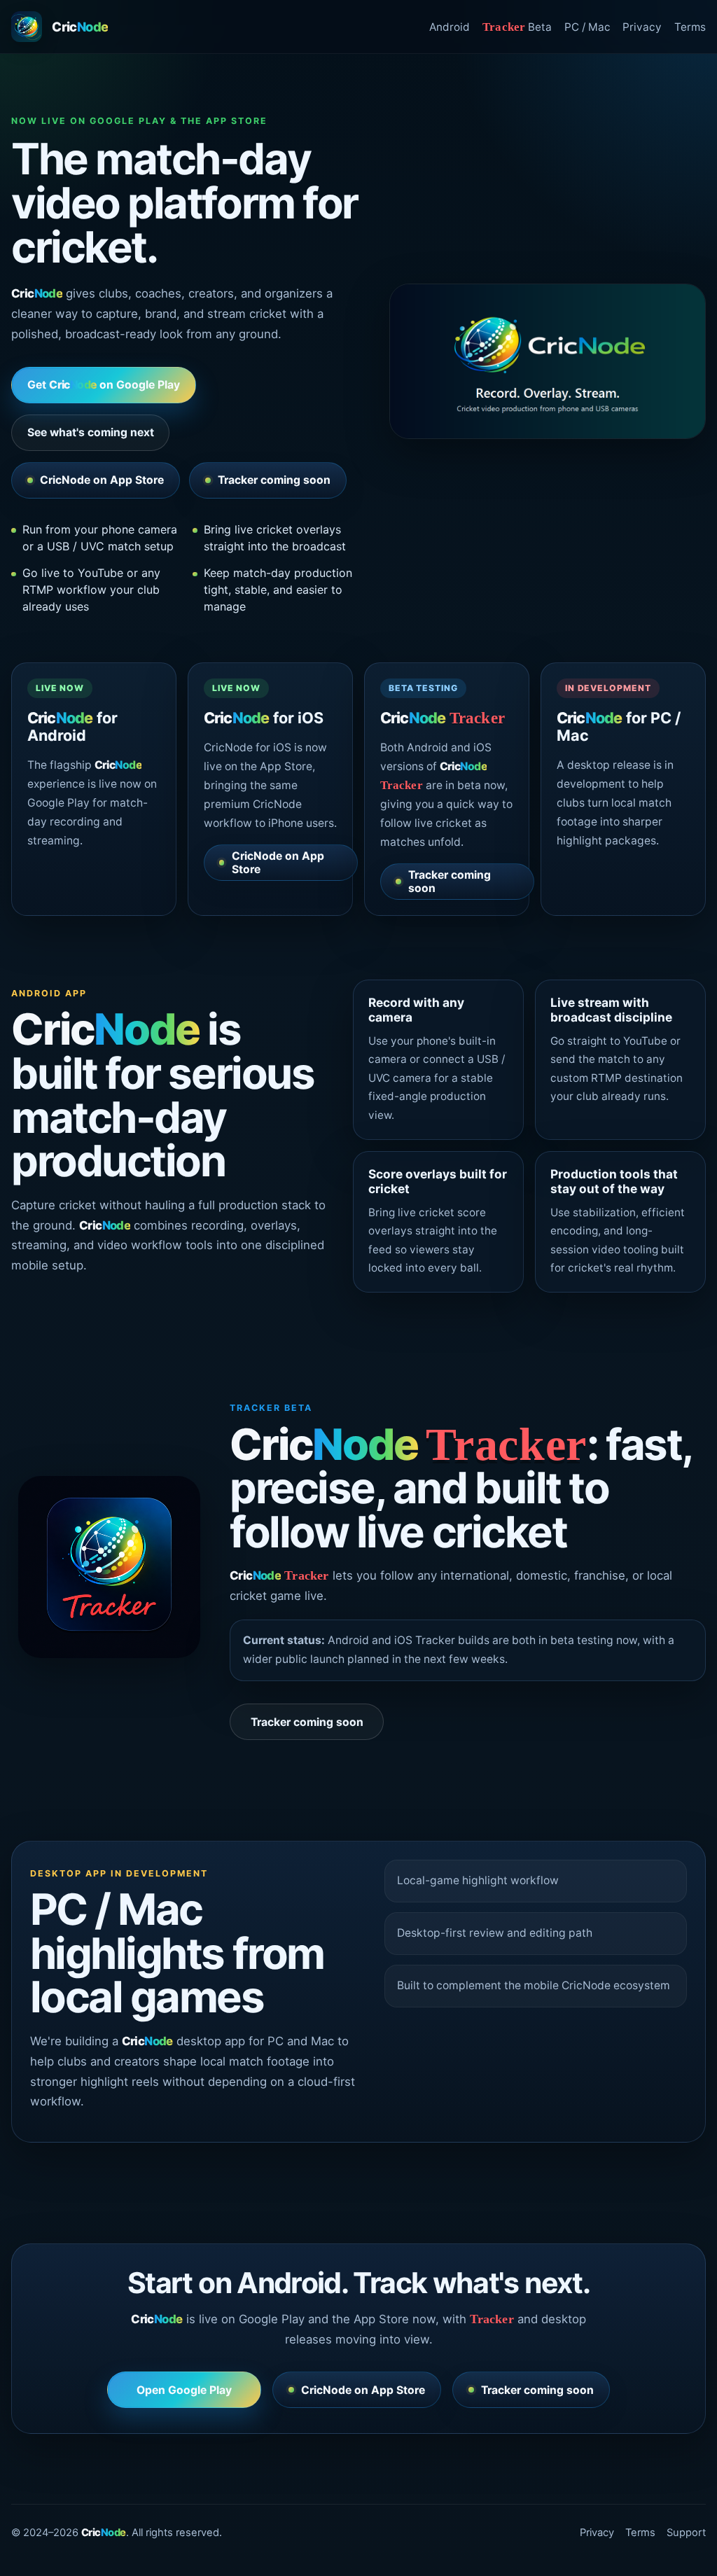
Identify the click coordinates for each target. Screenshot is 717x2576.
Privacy (642, 27)
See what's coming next (91, 432)
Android (450, 27)
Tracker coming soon (274, 480)
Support (686, 2533)
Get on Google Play (104, 385)
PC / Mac (587, 27)
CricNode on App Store (102, 480)
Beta (517, 27)
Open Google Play (184, 2390)
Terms (690, 27)
